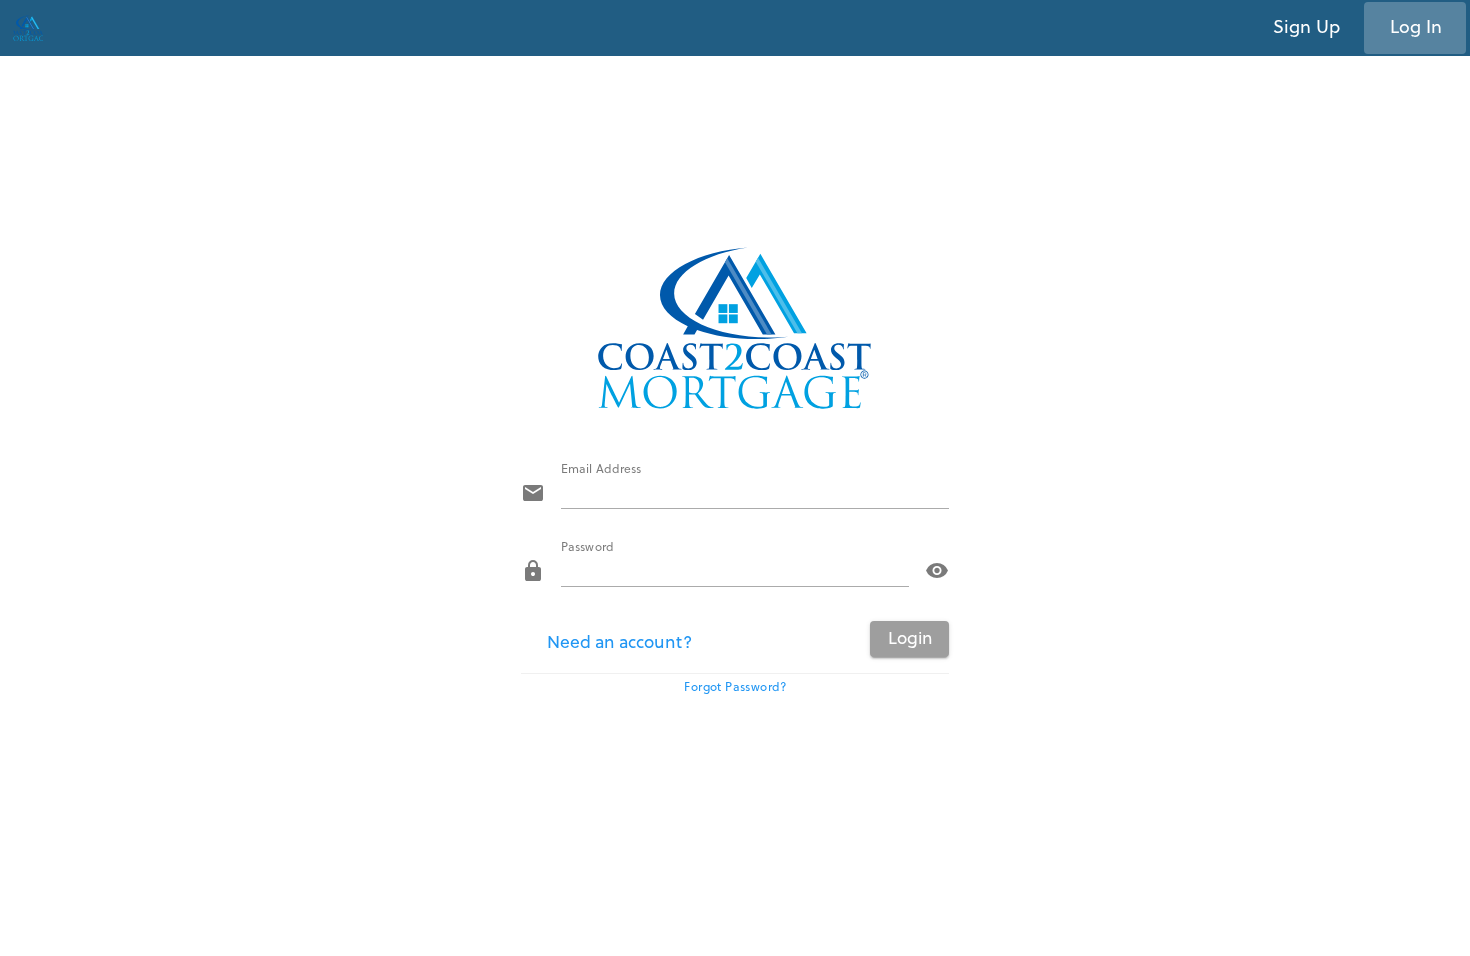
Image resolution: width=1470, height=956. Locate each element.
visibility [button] (937, 571)
